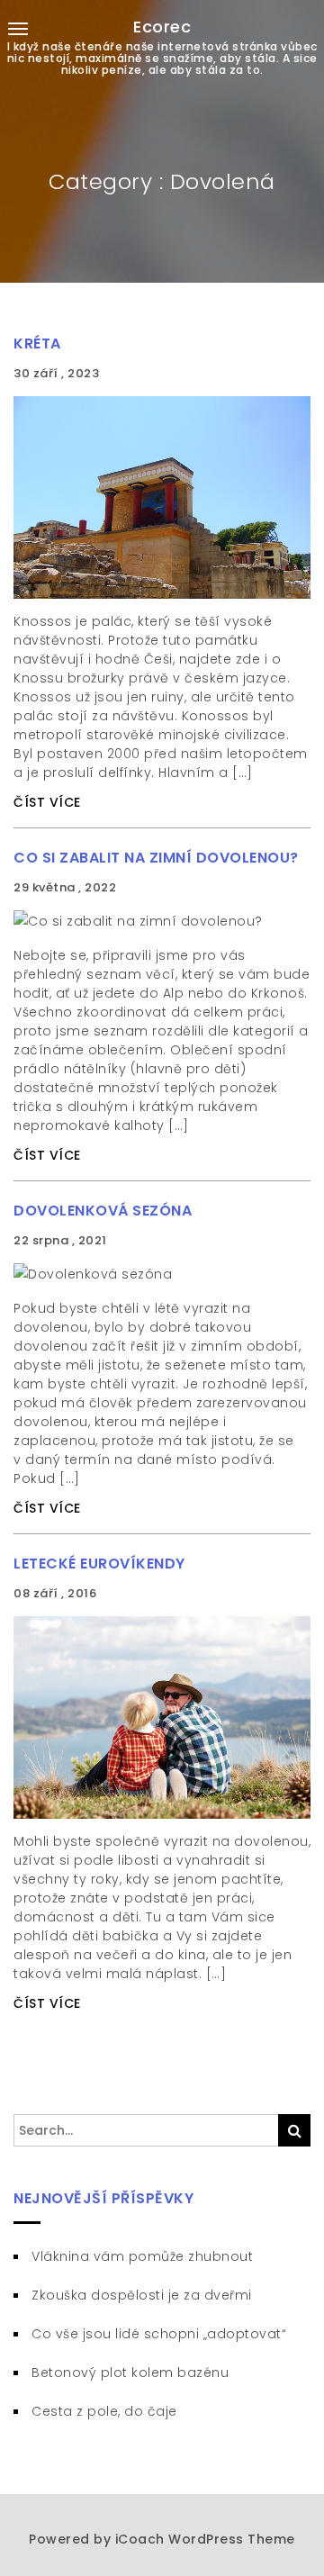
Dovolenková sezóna (103, 1211)
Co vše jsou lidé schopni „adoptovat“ (159, 2334)
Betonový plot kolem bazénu (130, 2373)
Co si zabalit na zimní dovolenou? (156, 858)
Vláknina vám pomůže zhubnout (142, 2256)
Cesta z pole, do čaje (104, 2411)
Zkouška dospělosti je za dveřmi (142, 2295)
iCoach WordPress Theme (205, 2539)
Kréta (37, 343)
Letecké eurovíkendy (99, 1564)
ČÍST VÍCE (47, 802)
